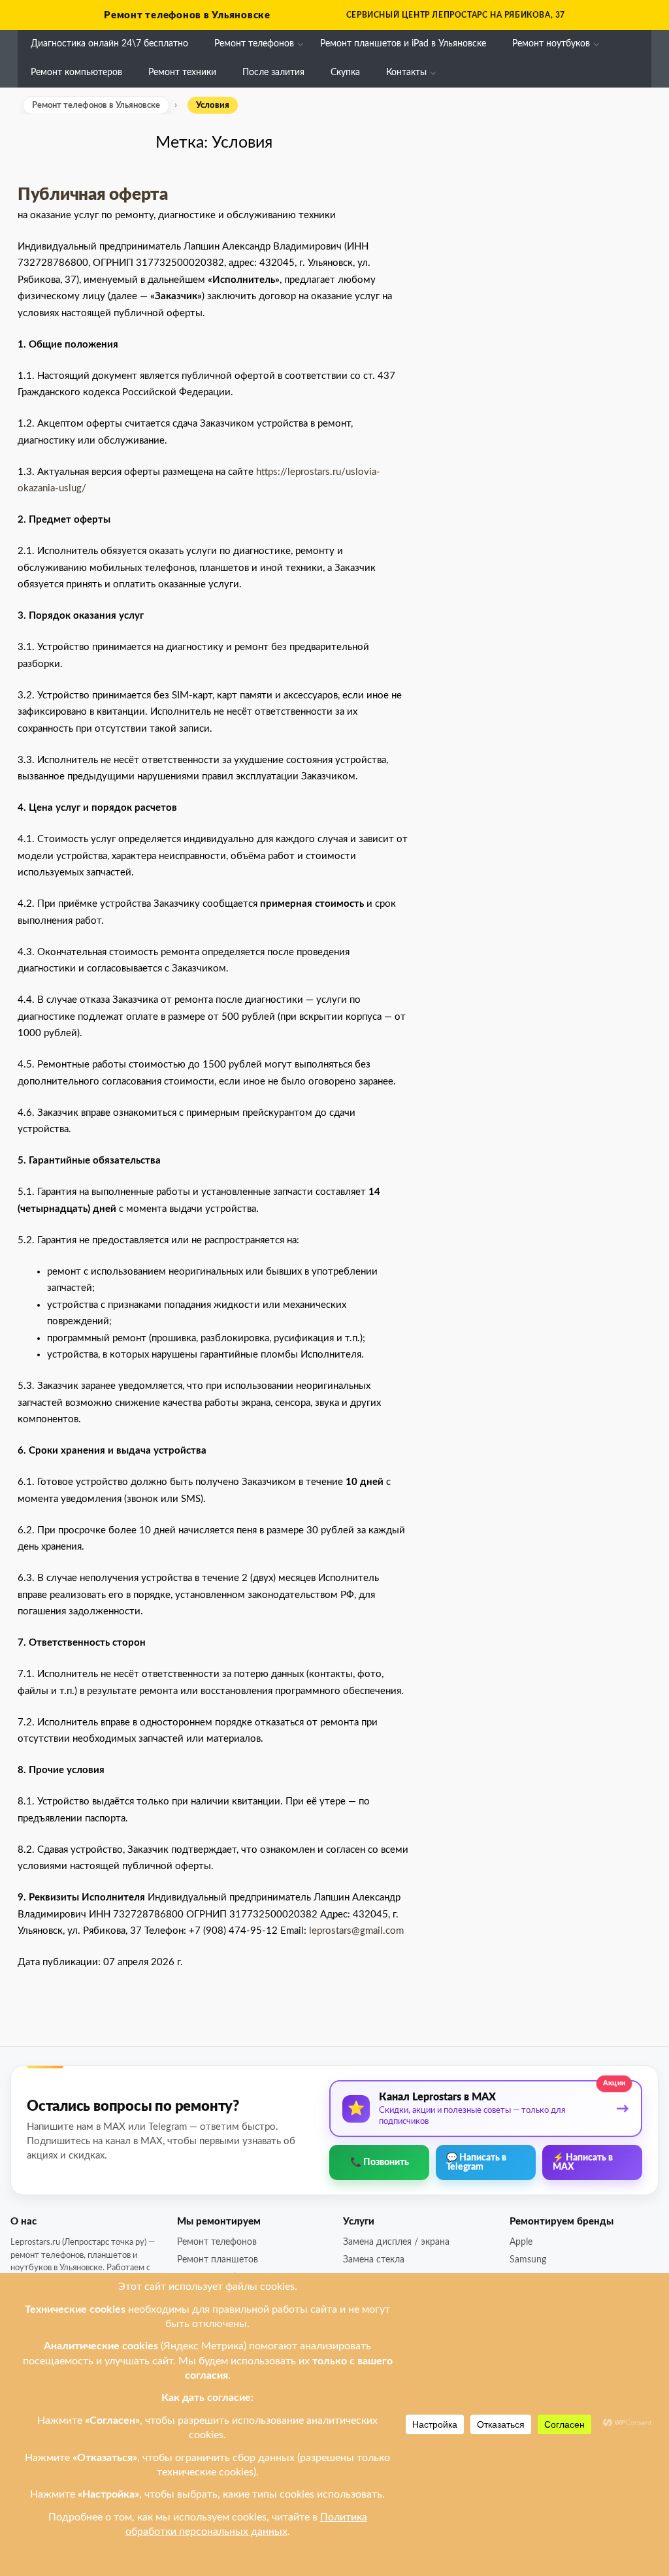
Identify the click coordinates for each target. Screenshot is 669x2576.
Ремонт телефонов (254, 44)
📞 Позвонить (380, 2162)
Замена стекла (374, 2260)
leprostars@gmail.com (356, 1931)
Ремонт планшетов (218, 2260)
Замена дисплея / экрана (396, 2242)
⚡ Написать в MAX (583, 2162)
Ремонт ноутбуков (551, 44)
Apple (521, 2242)
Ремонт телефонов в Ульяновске (187, 15)
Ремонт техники (182, 73)
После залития (273, 73)
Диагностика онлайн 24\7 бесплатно (109, 44)
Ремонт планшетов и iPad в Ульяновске (403, 44)
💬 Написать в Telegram (476, 2162)
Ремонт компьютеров (76, 73)
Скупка (345, 73)
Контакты (406, 73)
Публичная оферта (93, 195)
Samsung (528, 2260)
